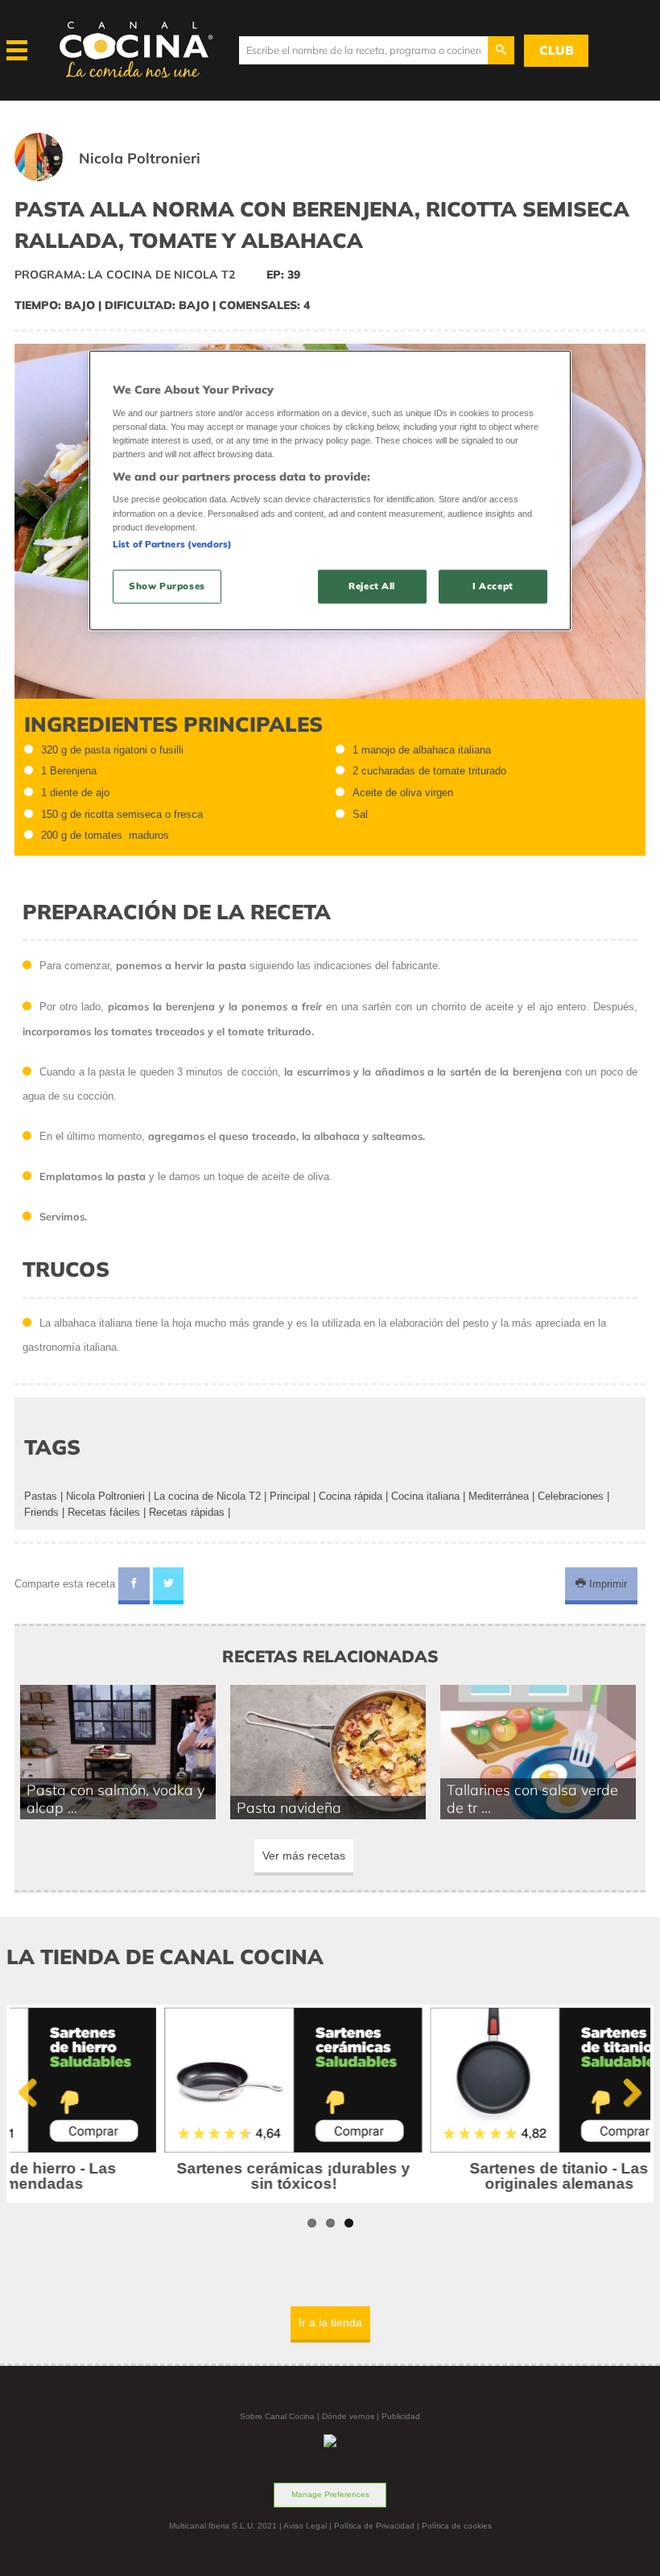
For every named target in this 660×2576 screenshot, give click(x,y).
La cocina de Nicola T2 (207, 1496)
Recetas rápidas (187, 1512)
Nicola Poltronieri (105, 1496)
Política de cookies (457, 2526)
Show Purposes (167, 585)
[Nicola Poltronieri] (127, 178)
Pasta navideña (289, 1807)
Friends (41, 1512)
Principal (290, 1496)
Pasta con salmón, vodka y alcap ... (115, 1798)
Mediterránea (499, 1496)
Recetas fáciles (104, 1512)
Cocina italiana (425, 1496)
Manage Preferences (330, 2494)
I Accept (493, 585)
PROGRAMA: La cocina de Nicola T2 (125, 275)
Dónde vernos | (352, 2416)
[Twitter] (169, 1586)
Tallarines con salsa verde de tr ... (532, 1798)
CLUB (557, 50)
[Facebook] (134, 1586)
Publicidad (401, 2416)
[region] (330, 491)
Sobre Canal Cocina (277, 2416)
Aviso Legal (305, 2526)
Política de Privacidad (374, 2526)
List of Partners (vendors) (172, 543)
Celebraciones (571, 1496)
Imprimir (606, 1584)
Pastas (41, 1496)
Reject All (372, 585)
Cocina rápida (351, 1496)
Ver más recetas (304, 1856)
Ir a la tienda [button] (330, 2322)
